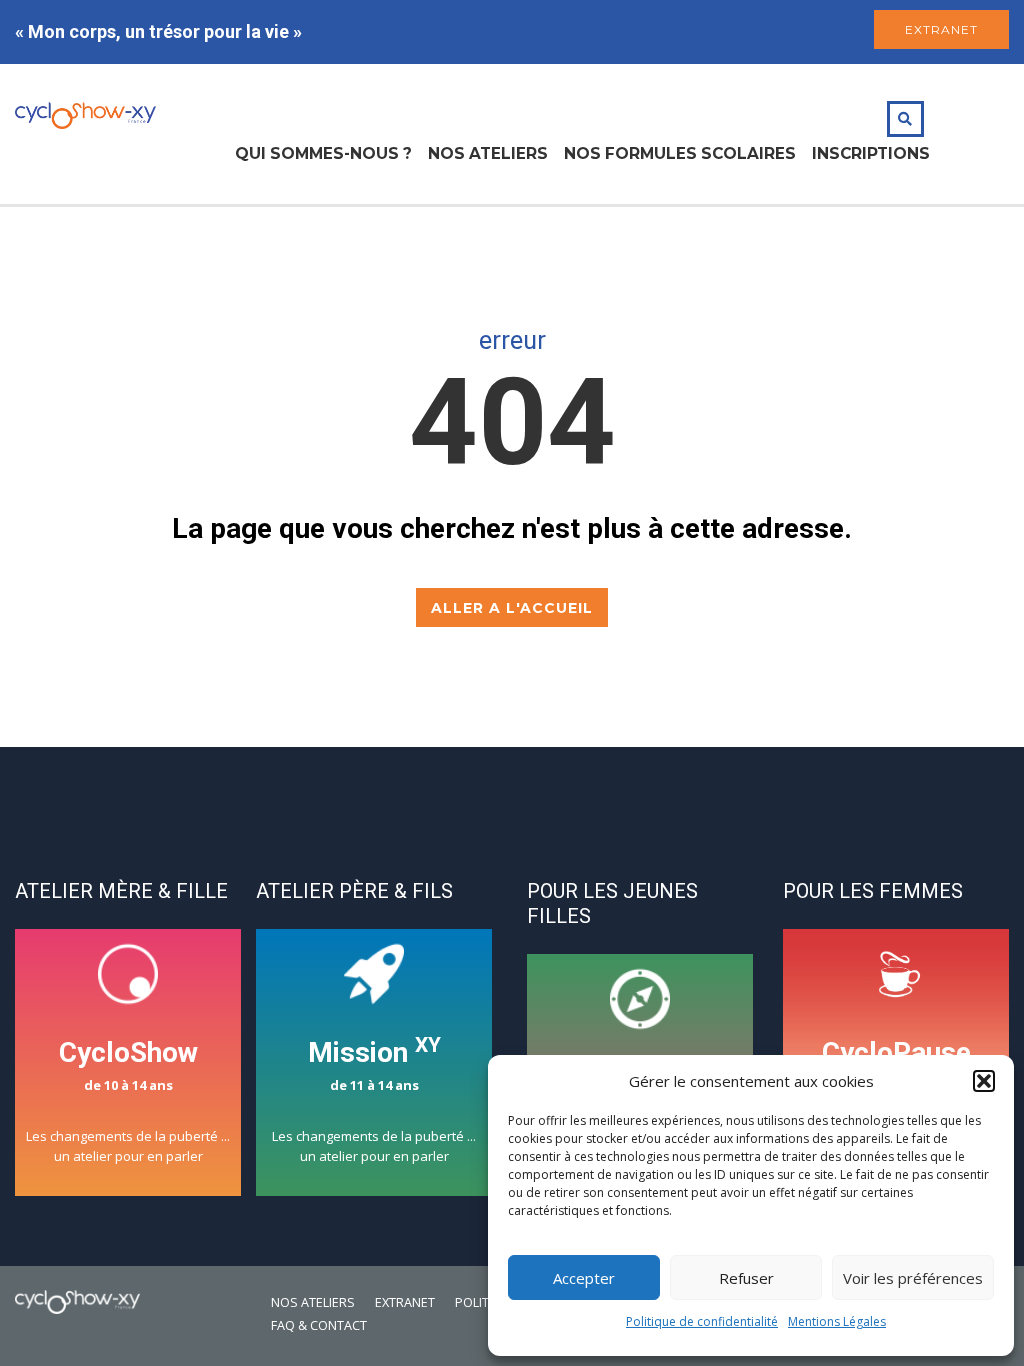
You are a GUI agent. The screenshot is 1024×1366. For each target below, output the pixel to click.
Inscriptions (871, 153)
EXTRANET (941, 29)
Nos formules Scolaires (680, 153)
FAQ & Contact (319, 1325)
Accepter (584, 1278)
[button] (984, 1081)
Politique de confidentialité (702, 1321)
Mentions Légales (837, 1321)
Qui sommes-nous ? (323, 153)
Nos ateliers (488, 153)
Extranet (405, 1302)
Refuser (746, 1278)
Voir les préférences (913, 1278)
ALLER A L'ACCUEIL (512, 608)
